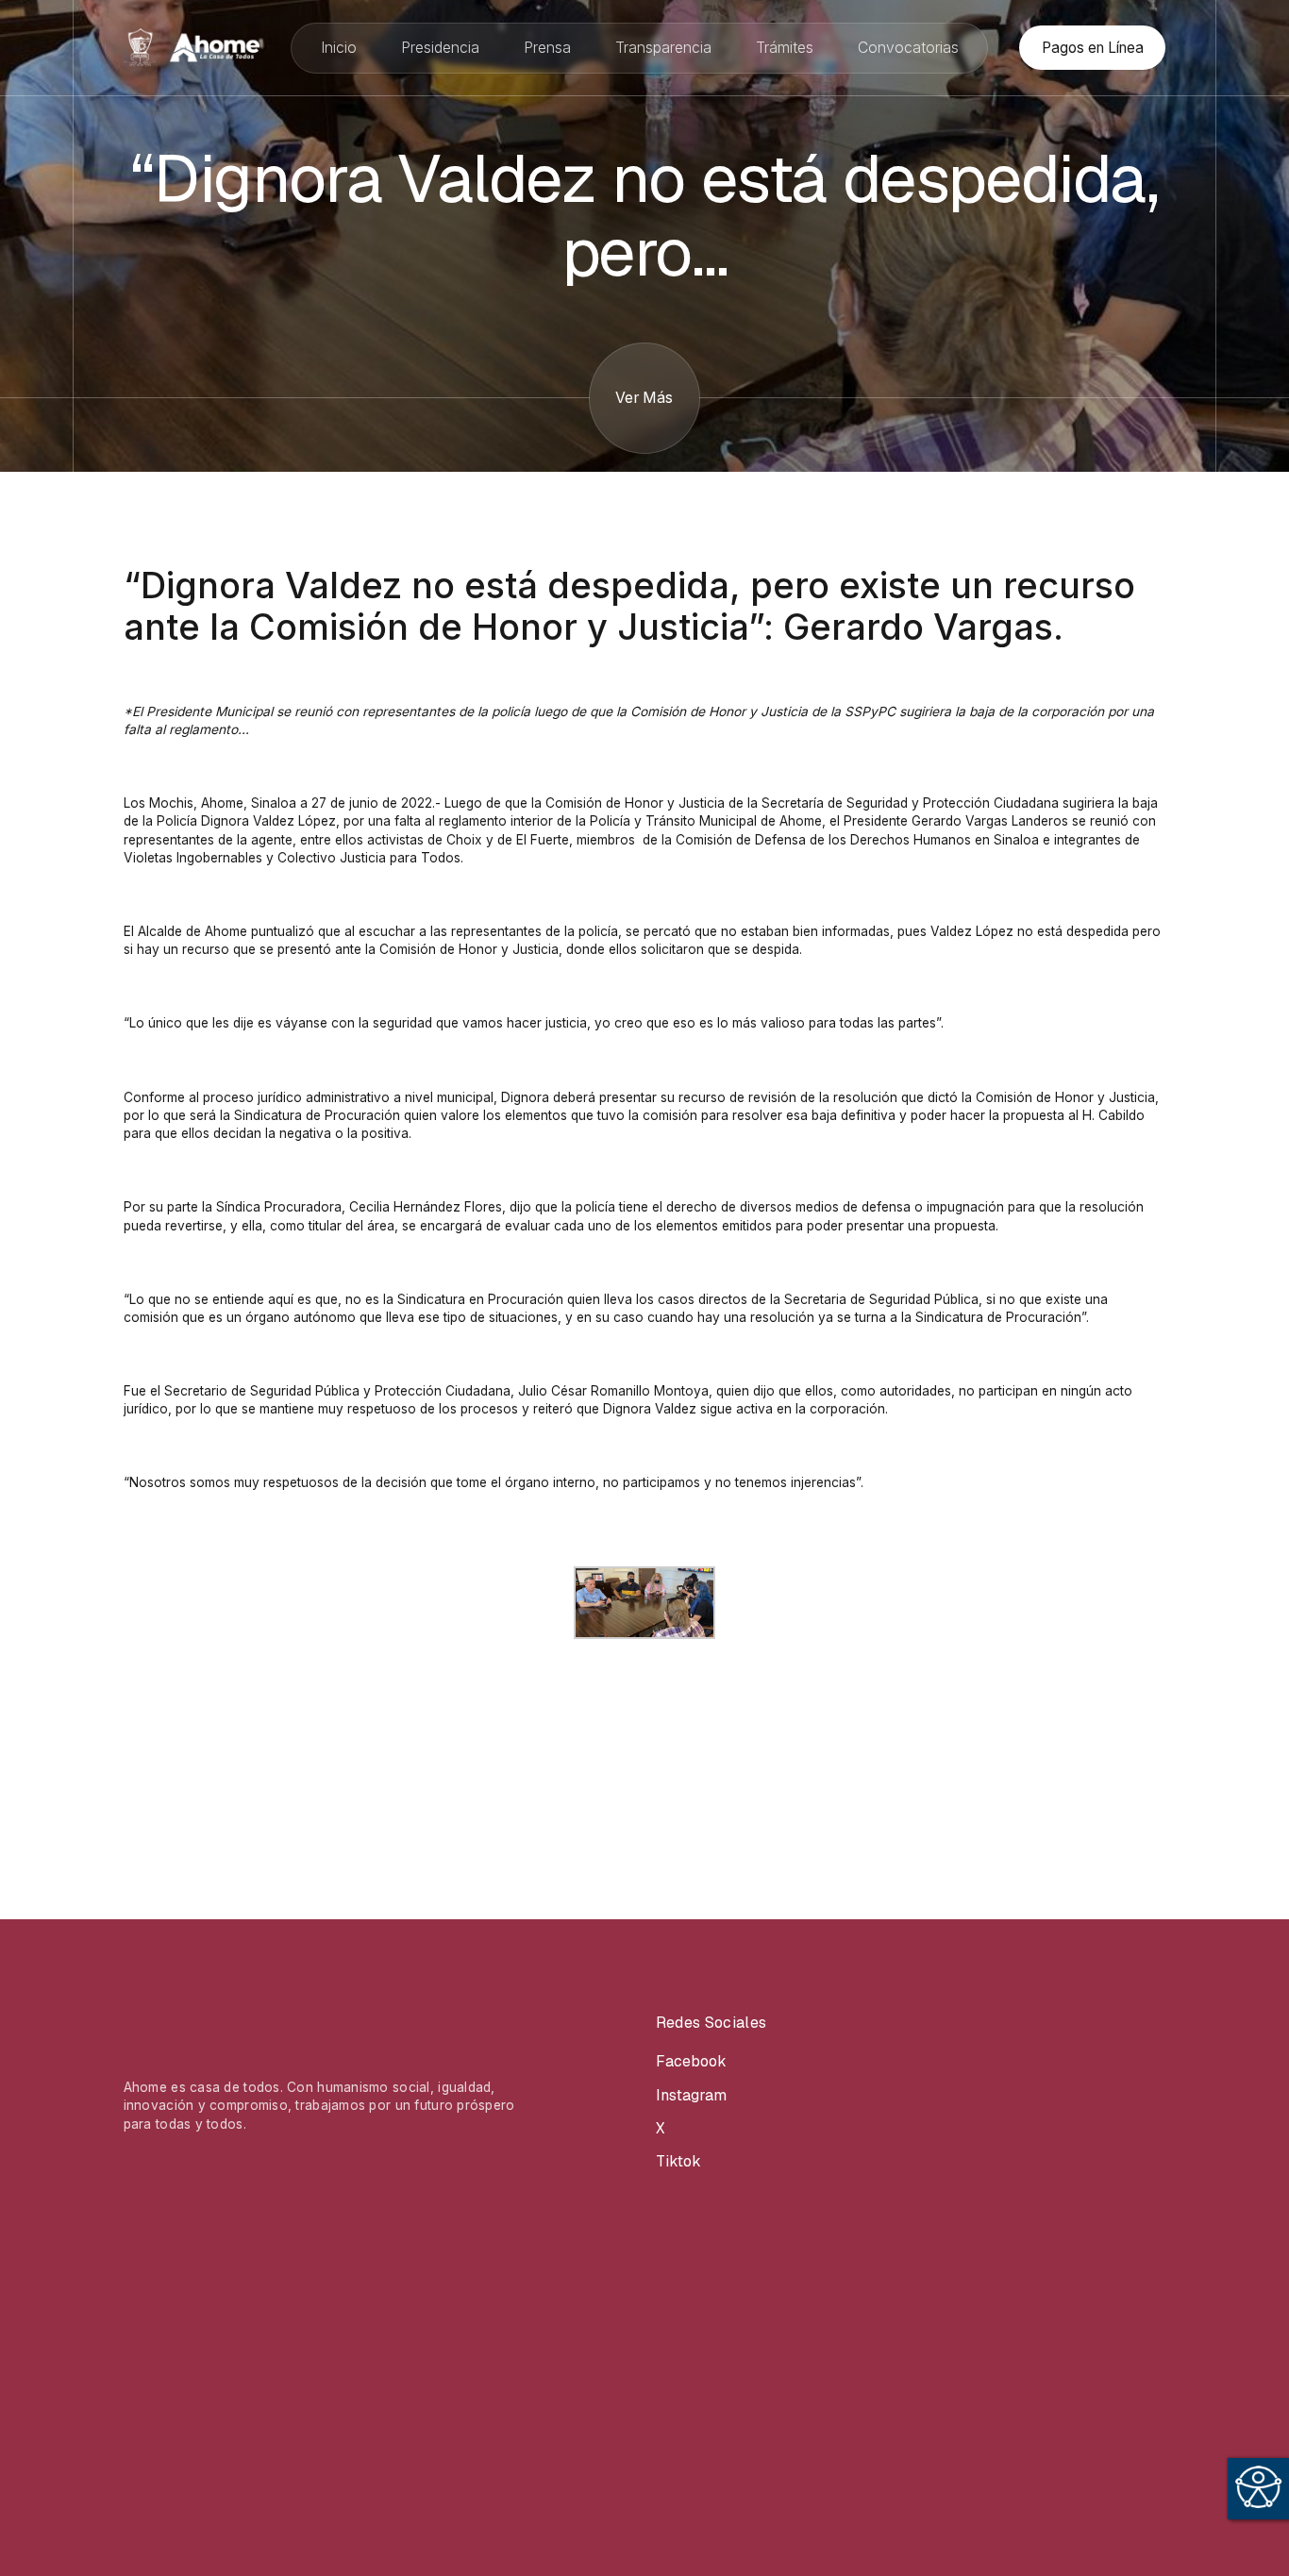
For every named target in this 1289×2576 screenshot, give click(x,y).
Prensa (547, 48)
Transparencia (663, 48)
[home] (192, 48)
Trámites (785, 48)
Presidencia (440, 48)
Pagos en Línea (1093, 48)
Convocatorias (908, 48)
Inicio (339, 48)
